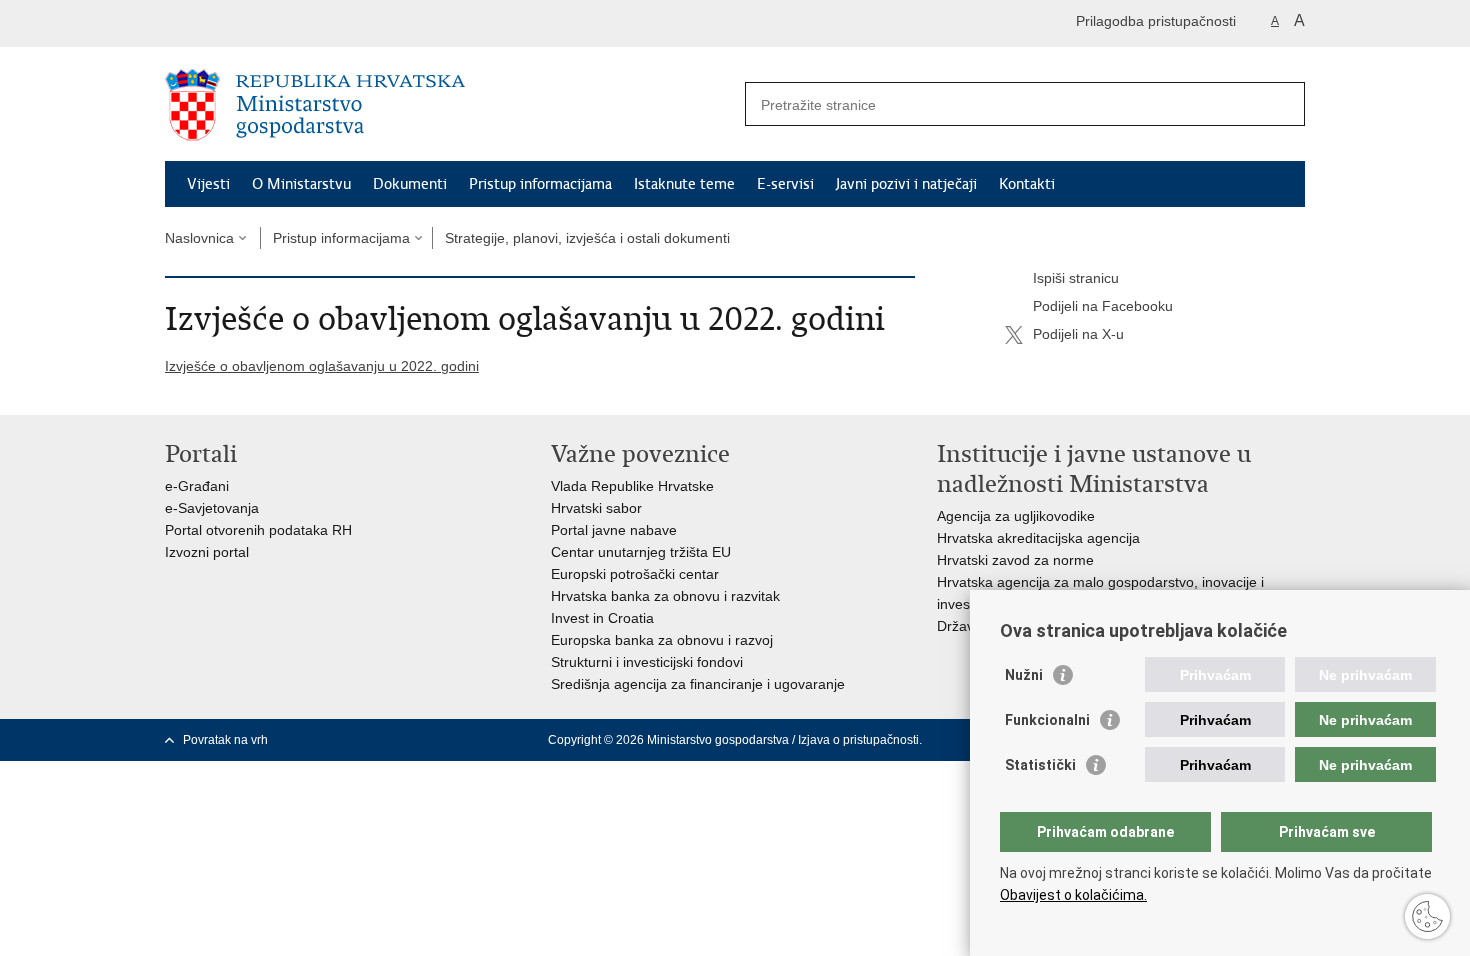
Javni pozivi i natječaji (906, 184)
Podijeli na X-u (1078, 334)
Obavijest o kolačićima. (1073, 895)
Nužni (1024, 675)
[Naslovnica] (450, 105)
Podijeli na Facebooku (1103, 306)
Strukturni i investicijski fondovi (647, 662)
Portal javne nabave (614, 530)
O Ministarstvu (301, 184)
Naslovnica (199, 238)
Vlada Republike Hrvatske (632, 486)
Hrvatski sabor (596, 508)
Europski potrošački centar (635, 574)
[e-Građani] (250, 23)
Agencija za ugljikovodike (1016, 516)
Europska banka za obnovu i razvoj (662, 640)
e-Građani (197, 486)
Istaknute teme (684, 184)
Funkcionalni (1047, 720)
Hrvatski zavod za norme (1015, 560)
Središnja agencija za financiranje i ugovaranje (698, 684)
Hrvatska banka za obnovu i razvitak (665, 596)
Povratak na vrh (225, 740)
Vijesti (208, 184)
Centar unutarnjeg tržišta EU (641, 552)
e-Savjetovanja (212, 508)
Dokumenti (410, 184)
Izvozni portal (207, 552)
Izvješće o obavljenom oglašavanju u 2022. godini (322, 366)
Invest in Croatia (602, 618)
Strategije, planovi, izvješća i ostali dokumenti (587, 238)
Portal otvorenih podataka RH (258, 530)
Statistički (1040, 765)
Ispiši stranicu (1076, 278)
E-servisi (785, 184)
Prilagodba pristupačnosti (1156, 21)
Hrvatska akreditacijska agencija (1038, 538)
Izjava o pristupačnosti (858, 740)
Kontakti (1027, 184)
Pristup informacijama (540, 184)
